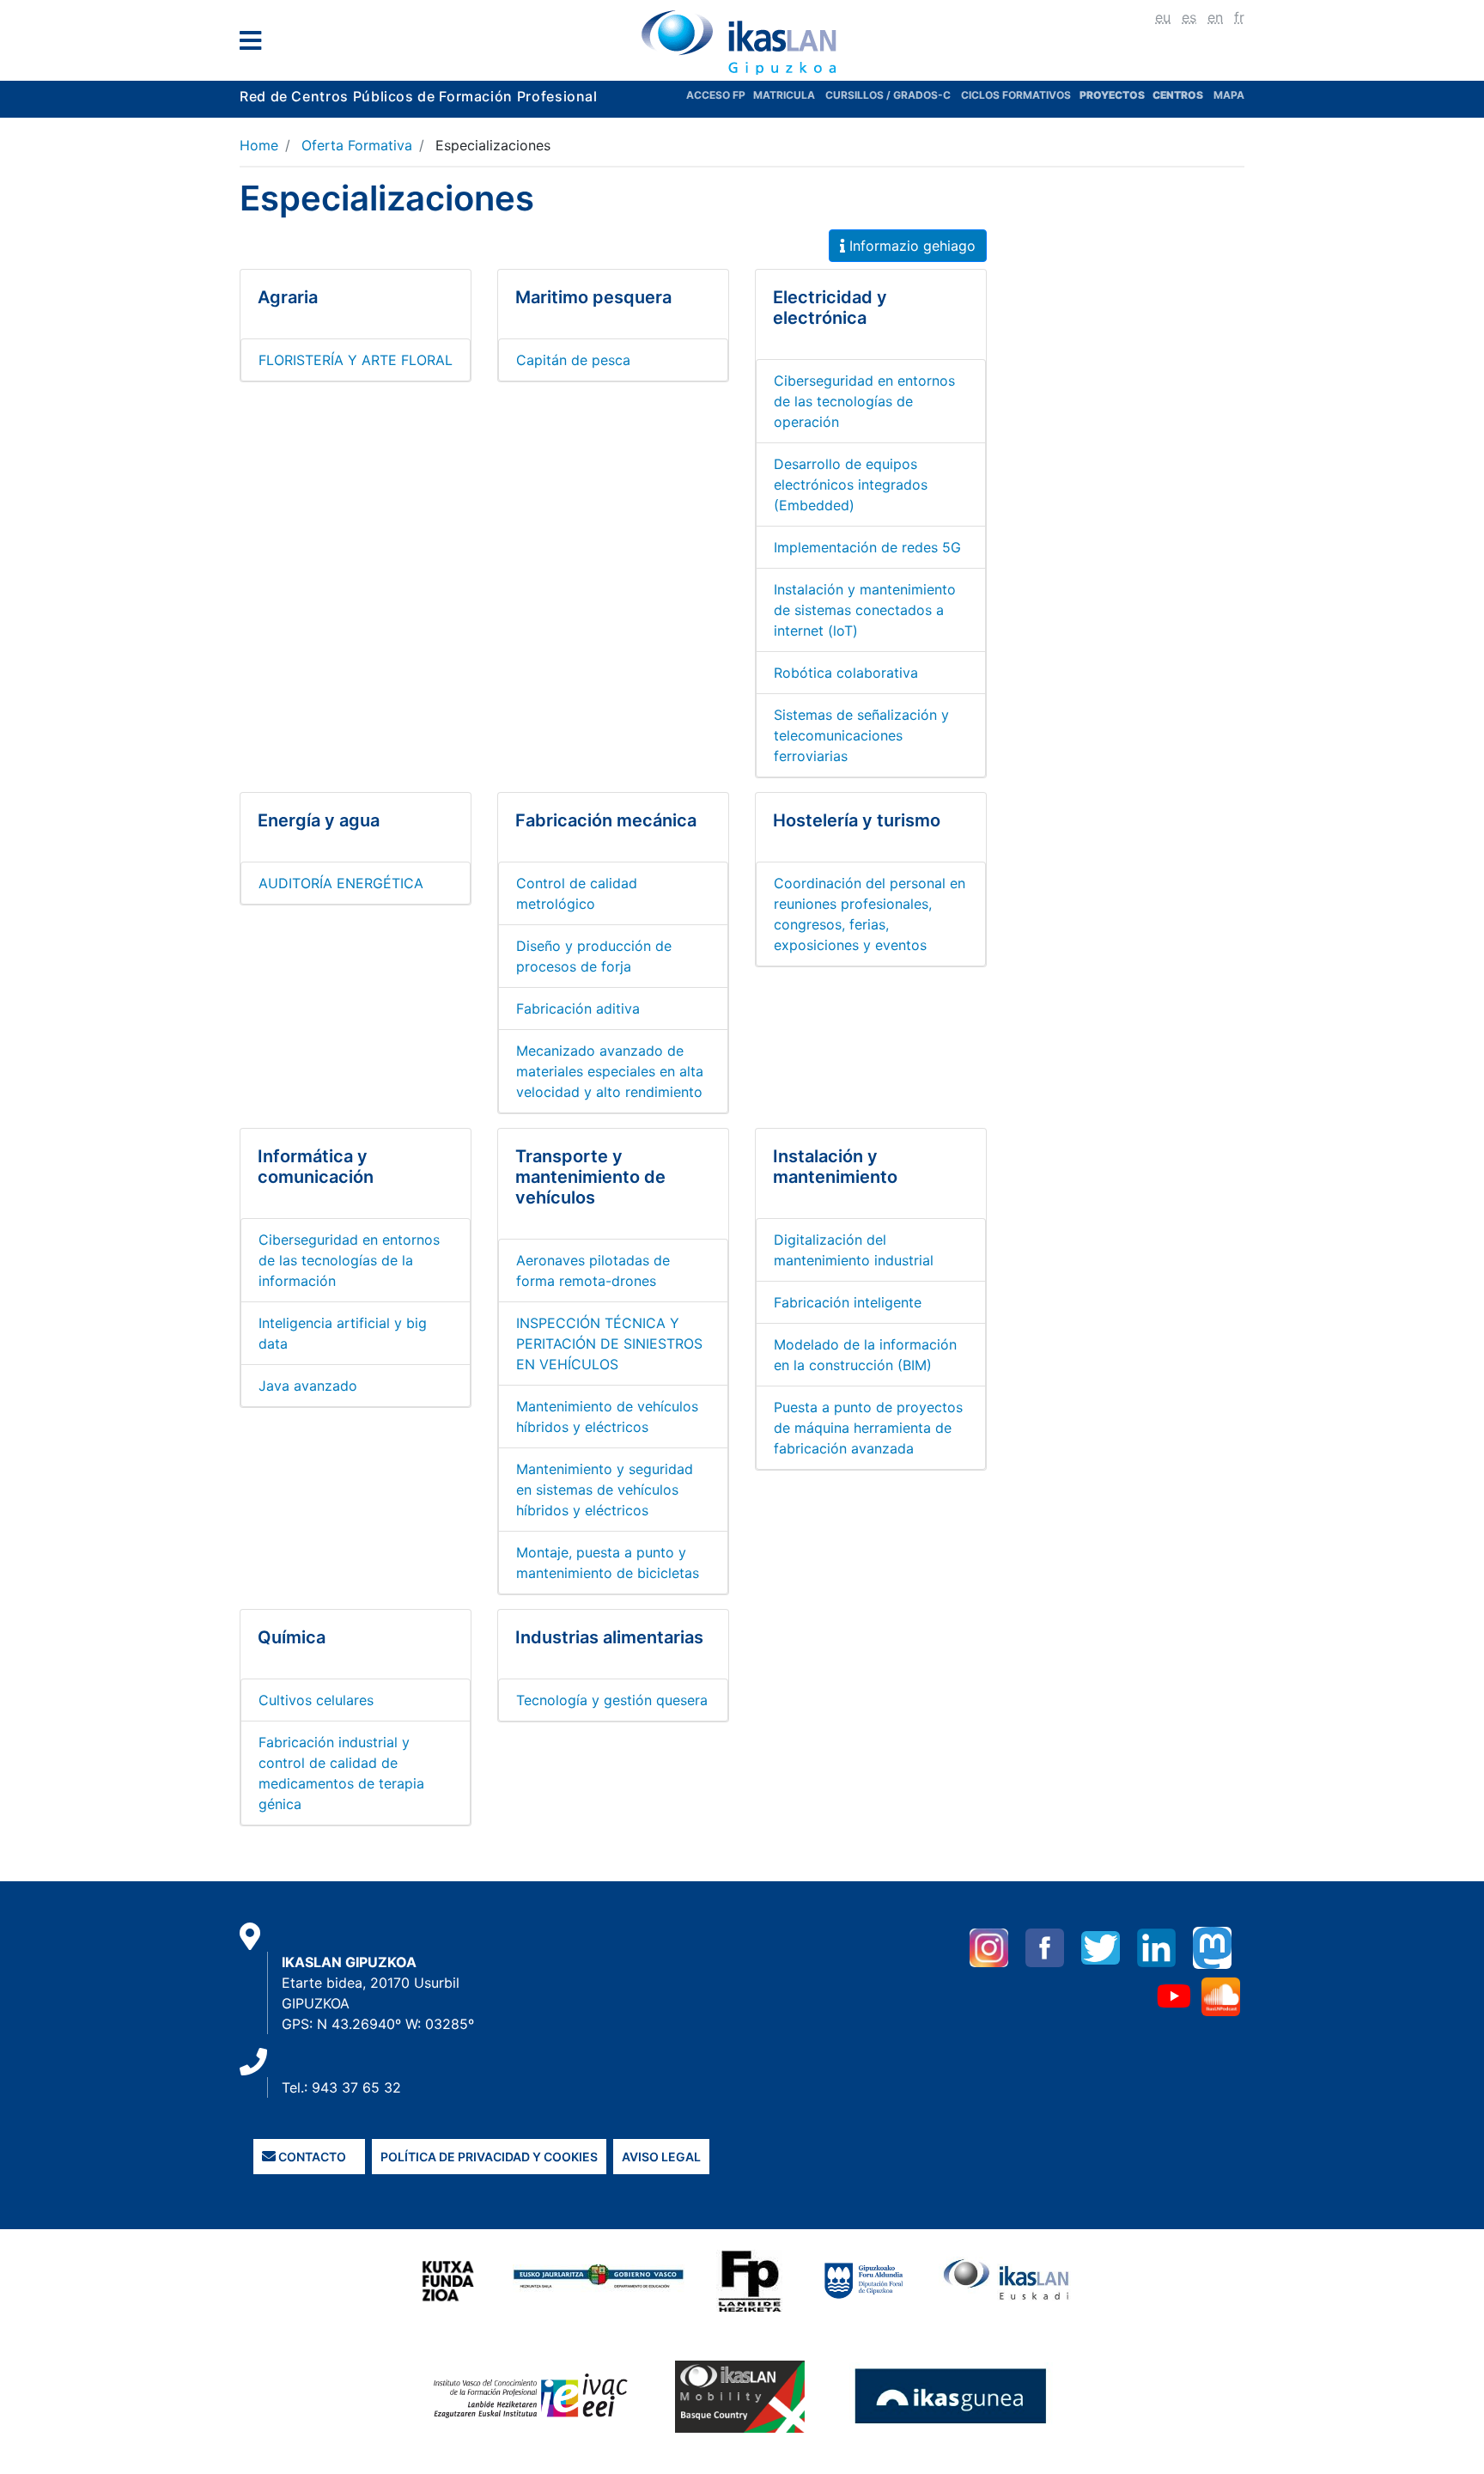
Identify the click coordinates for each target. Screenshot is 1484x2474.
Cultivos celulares (316, 1700)
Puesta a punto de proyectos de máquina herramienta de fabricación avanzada (868, 1428)
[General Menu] (255, 44)
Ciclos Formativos (1016, 95)
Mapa (1229, 95)
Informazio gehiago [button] (910, 246)
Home (259, 145)
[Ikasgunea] (951, 2396)
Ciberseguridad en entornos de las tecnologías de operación (864, 401)
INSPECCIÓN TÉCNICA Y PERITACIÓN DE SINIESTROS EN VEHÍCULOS (609, 1344)
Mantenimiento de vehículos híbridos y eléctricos (607, 1417)
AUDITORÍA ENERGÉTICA (341, 883)
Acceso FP (720, 95)
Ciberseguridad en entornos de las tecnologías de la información (349, 1260)
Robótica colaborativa (846, 673)
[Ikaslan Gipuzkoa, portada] (742, 42)
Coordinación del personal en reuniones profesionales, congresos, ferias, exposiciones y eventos (870, 914)
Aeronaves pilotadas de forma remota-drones (593, 1271)
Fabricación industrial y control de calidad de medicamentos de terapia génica (341, 1773)
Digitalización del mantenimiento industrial (854, 1250)
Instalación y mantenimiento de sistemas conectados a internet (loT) (865, 610)
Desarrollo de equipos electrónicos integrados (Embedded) (851, 484)
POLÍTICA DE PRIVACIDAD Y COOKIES (489, 2157)
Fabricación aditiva (578, 1008)
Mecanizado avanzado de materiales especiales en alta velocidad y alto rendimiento (610, 1071)
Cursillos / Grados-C (888, 95)
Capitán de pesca (573, 360)
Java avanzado (308, 1386)
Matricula (789, 95)
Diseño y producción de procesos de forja (594, 956)
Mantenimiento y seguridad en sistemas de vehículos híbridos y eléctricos (605, 1490)
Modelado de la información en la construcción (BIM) (865, 1355)
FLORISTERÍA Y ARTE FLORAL (356, 360)
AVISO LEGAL (661, 2157)
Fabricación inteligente (848, 1302)
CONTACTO (311, 2157)
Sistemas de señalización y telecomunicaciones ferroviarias (861, 735)
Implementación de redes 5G (867, 547)
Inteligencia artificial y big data (343, 1333)
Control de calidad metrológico (577, 893)
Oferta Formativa (357, 145)
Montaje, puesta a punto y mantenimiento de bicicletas (608, 1563)
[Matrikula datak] (1151, 95)
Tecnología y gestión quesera (612, 1700)
